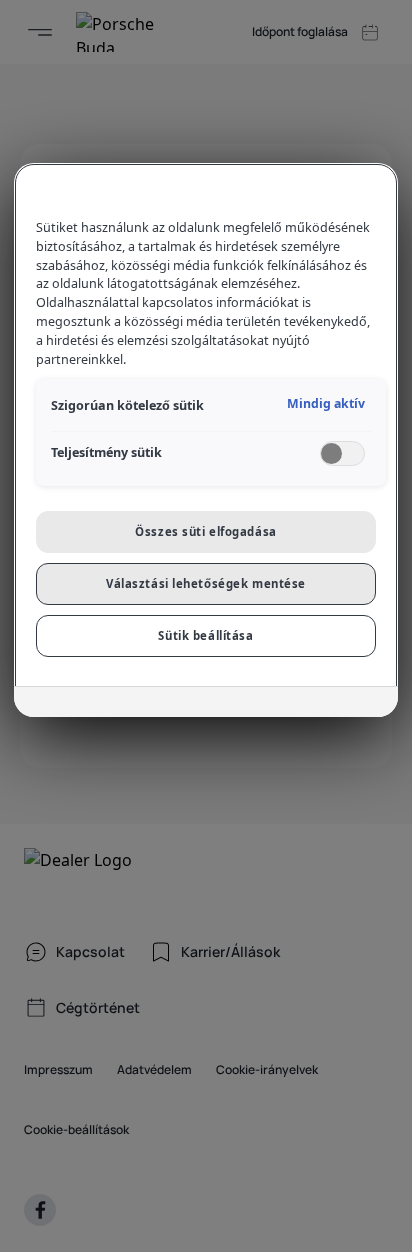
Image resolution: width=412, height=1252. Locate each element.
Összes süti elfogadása (206, 531)
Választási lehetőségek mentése (206, 583)
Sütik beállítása (205, 635)
